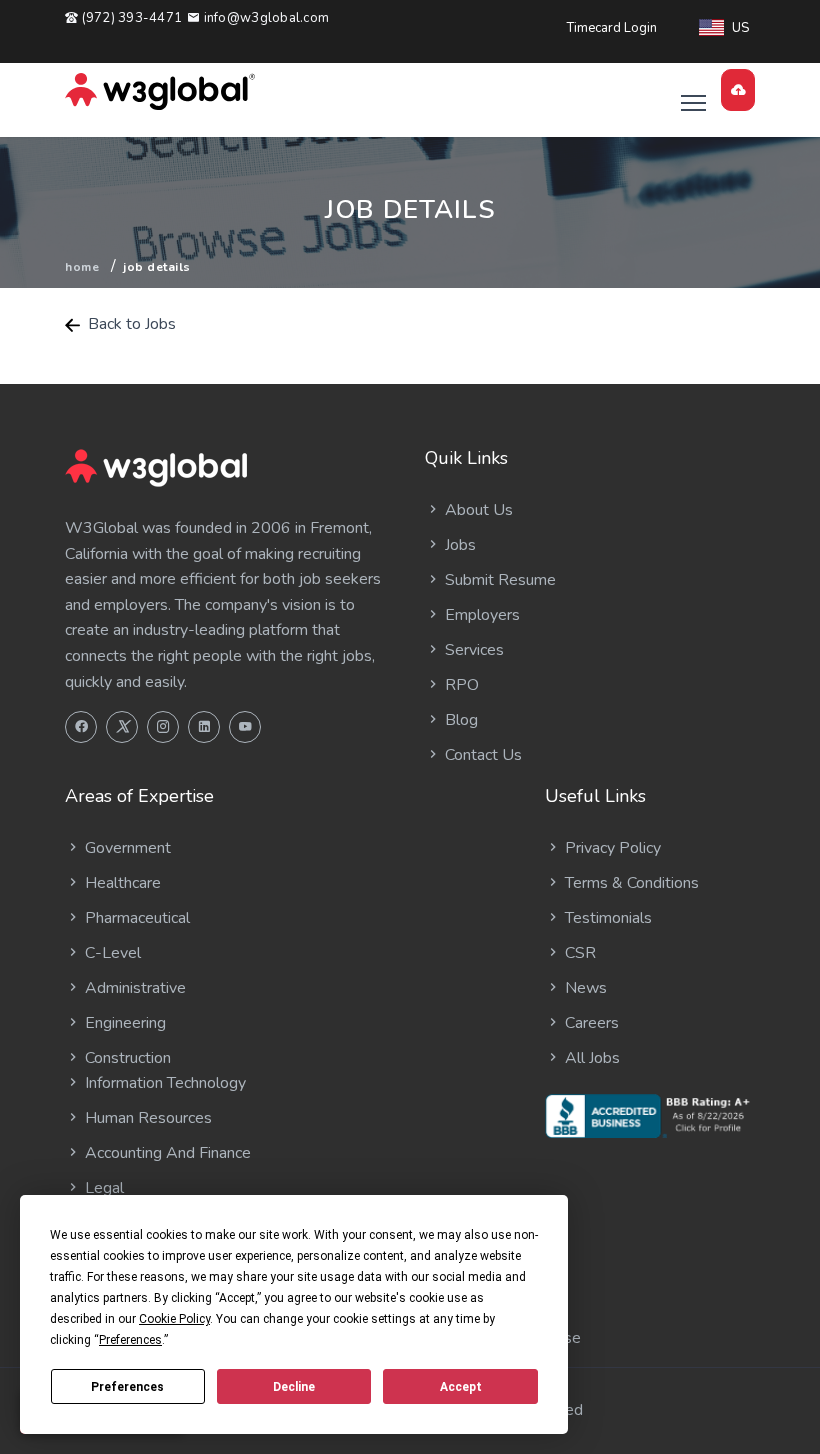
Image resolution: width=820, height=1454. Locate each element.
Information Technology (163, 1083)
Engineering (123, 1023)
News (584, 988)
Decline (294, 1387)
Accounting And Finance (166, 1153)
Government (126, 848)
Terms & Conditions (630, 883)
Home (82, 267)
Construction (126, 1058)
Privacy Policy (611, 848)
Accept (461, 1387)
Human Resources (146, 1118)
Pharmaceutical (135, 918)
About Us (477, 510)
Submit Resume (498, 580)
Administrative (133, 988)
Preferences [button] (130, 1340)
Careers (590, 1023)
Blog (459, 720)
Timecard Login (612, 28)
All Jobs (590, 1058)
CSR (578, 953)
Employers (480, 615)
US (740, 28)
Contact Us (481, 755)
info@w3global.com (264, 18)
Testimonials (606, 918)
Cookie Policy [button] (174, 1319)
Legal (102, 1188)
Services (472, 650)
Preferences (127, 1387)
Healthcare (121, 883)
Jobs (458, 545)
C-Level (111, 953)
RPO (460, 685)
